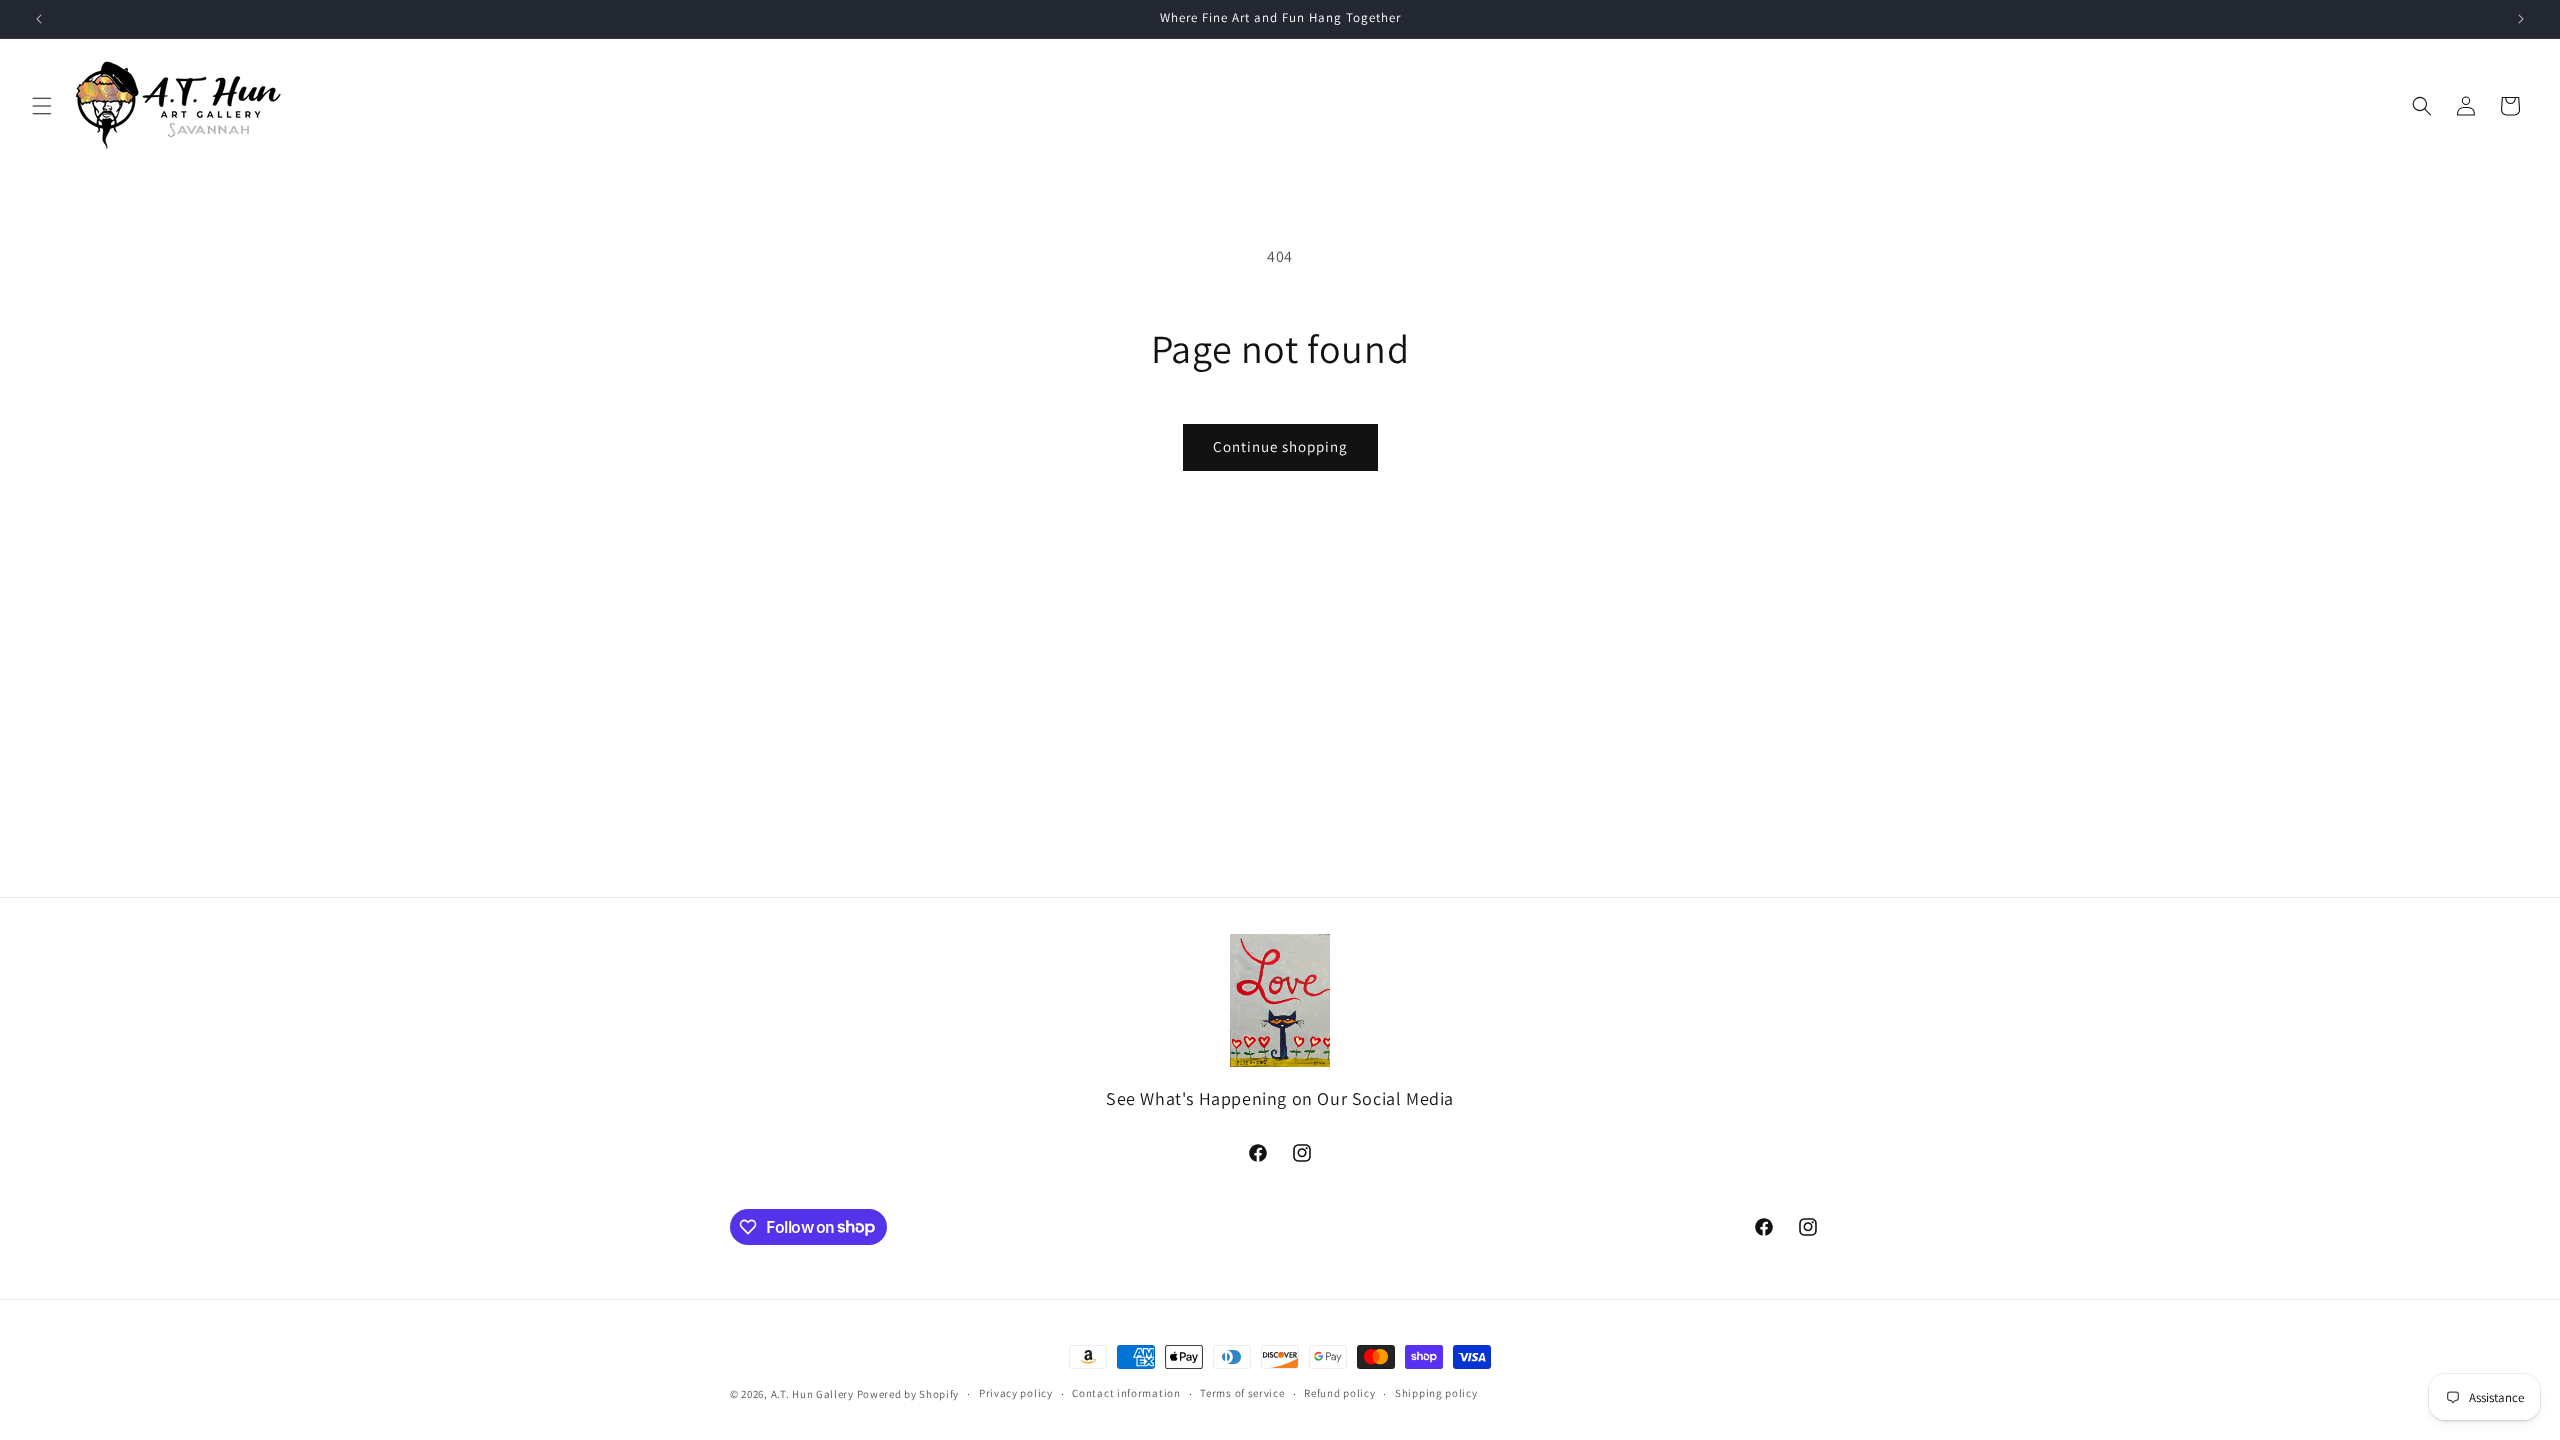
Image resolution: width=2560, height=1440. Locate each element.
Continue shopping (1280, 446)
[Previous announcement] (39, 19)
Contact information (1126, 1393)
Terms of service (1242, 1393)
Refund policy (1339, 1393)
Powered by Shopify (908, 1394)
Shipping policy (1436, 1393)
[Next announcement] (2521, 19)
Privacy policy (1016, 1393)
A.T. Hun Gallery (812, 1394)
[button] (42, 106)
